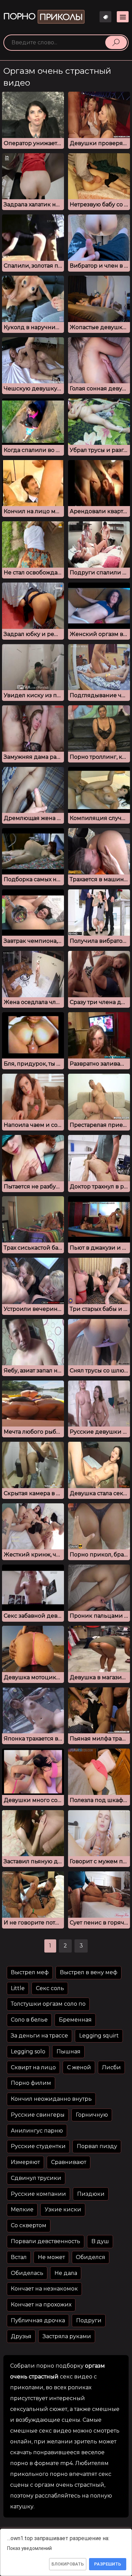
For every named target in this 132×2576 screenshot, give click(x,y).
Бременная (75, 2020)
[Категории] (123, 17)
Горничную (92, 2115)
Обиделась (27, 2273)
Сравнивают (69, 2162)
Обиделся (91, 2257)
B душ (100, 2241)
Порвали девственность (46, 2241)
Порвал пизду (97, 2146)
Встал (19, 2257)
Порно (43, 17)
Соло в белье (29, 2020)
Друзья (21, 2336)
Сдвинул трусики (36, 2178)
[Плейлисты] (105, 17)
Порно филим (31, 2083)
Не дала (66, 2273)
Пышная (69, 2051)
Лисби (111, 2067)
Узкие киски (63, 2209)
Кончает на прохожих (41, 2305)
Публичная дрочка (38, 2320)
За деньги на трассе (39, 2036)
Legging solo (28, 2051)
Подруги (89, 2320)
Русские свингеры (38, 2115)
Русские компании (38, 2194)
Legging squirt (99, 2036)
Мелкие (22, 2209)
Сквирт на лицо (33, 2067)
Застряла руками (67, 2336)
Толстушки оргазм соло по (48, 2004)
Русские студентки (38, 2146)
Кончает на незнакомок (44, 2289)
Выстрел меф (30, 1972)
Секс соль (50, 1988)
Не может (51, 2257)
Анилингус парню (37, 2131)
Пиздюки (91, 2194)
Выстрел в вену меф (89, 1972)
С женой (79, 2067)
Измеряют (25, 2162)
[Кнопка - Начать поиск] (116, 42)
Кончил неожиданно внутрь (51, 2099)
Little (18, 1988)
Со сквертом (29, 2225)
